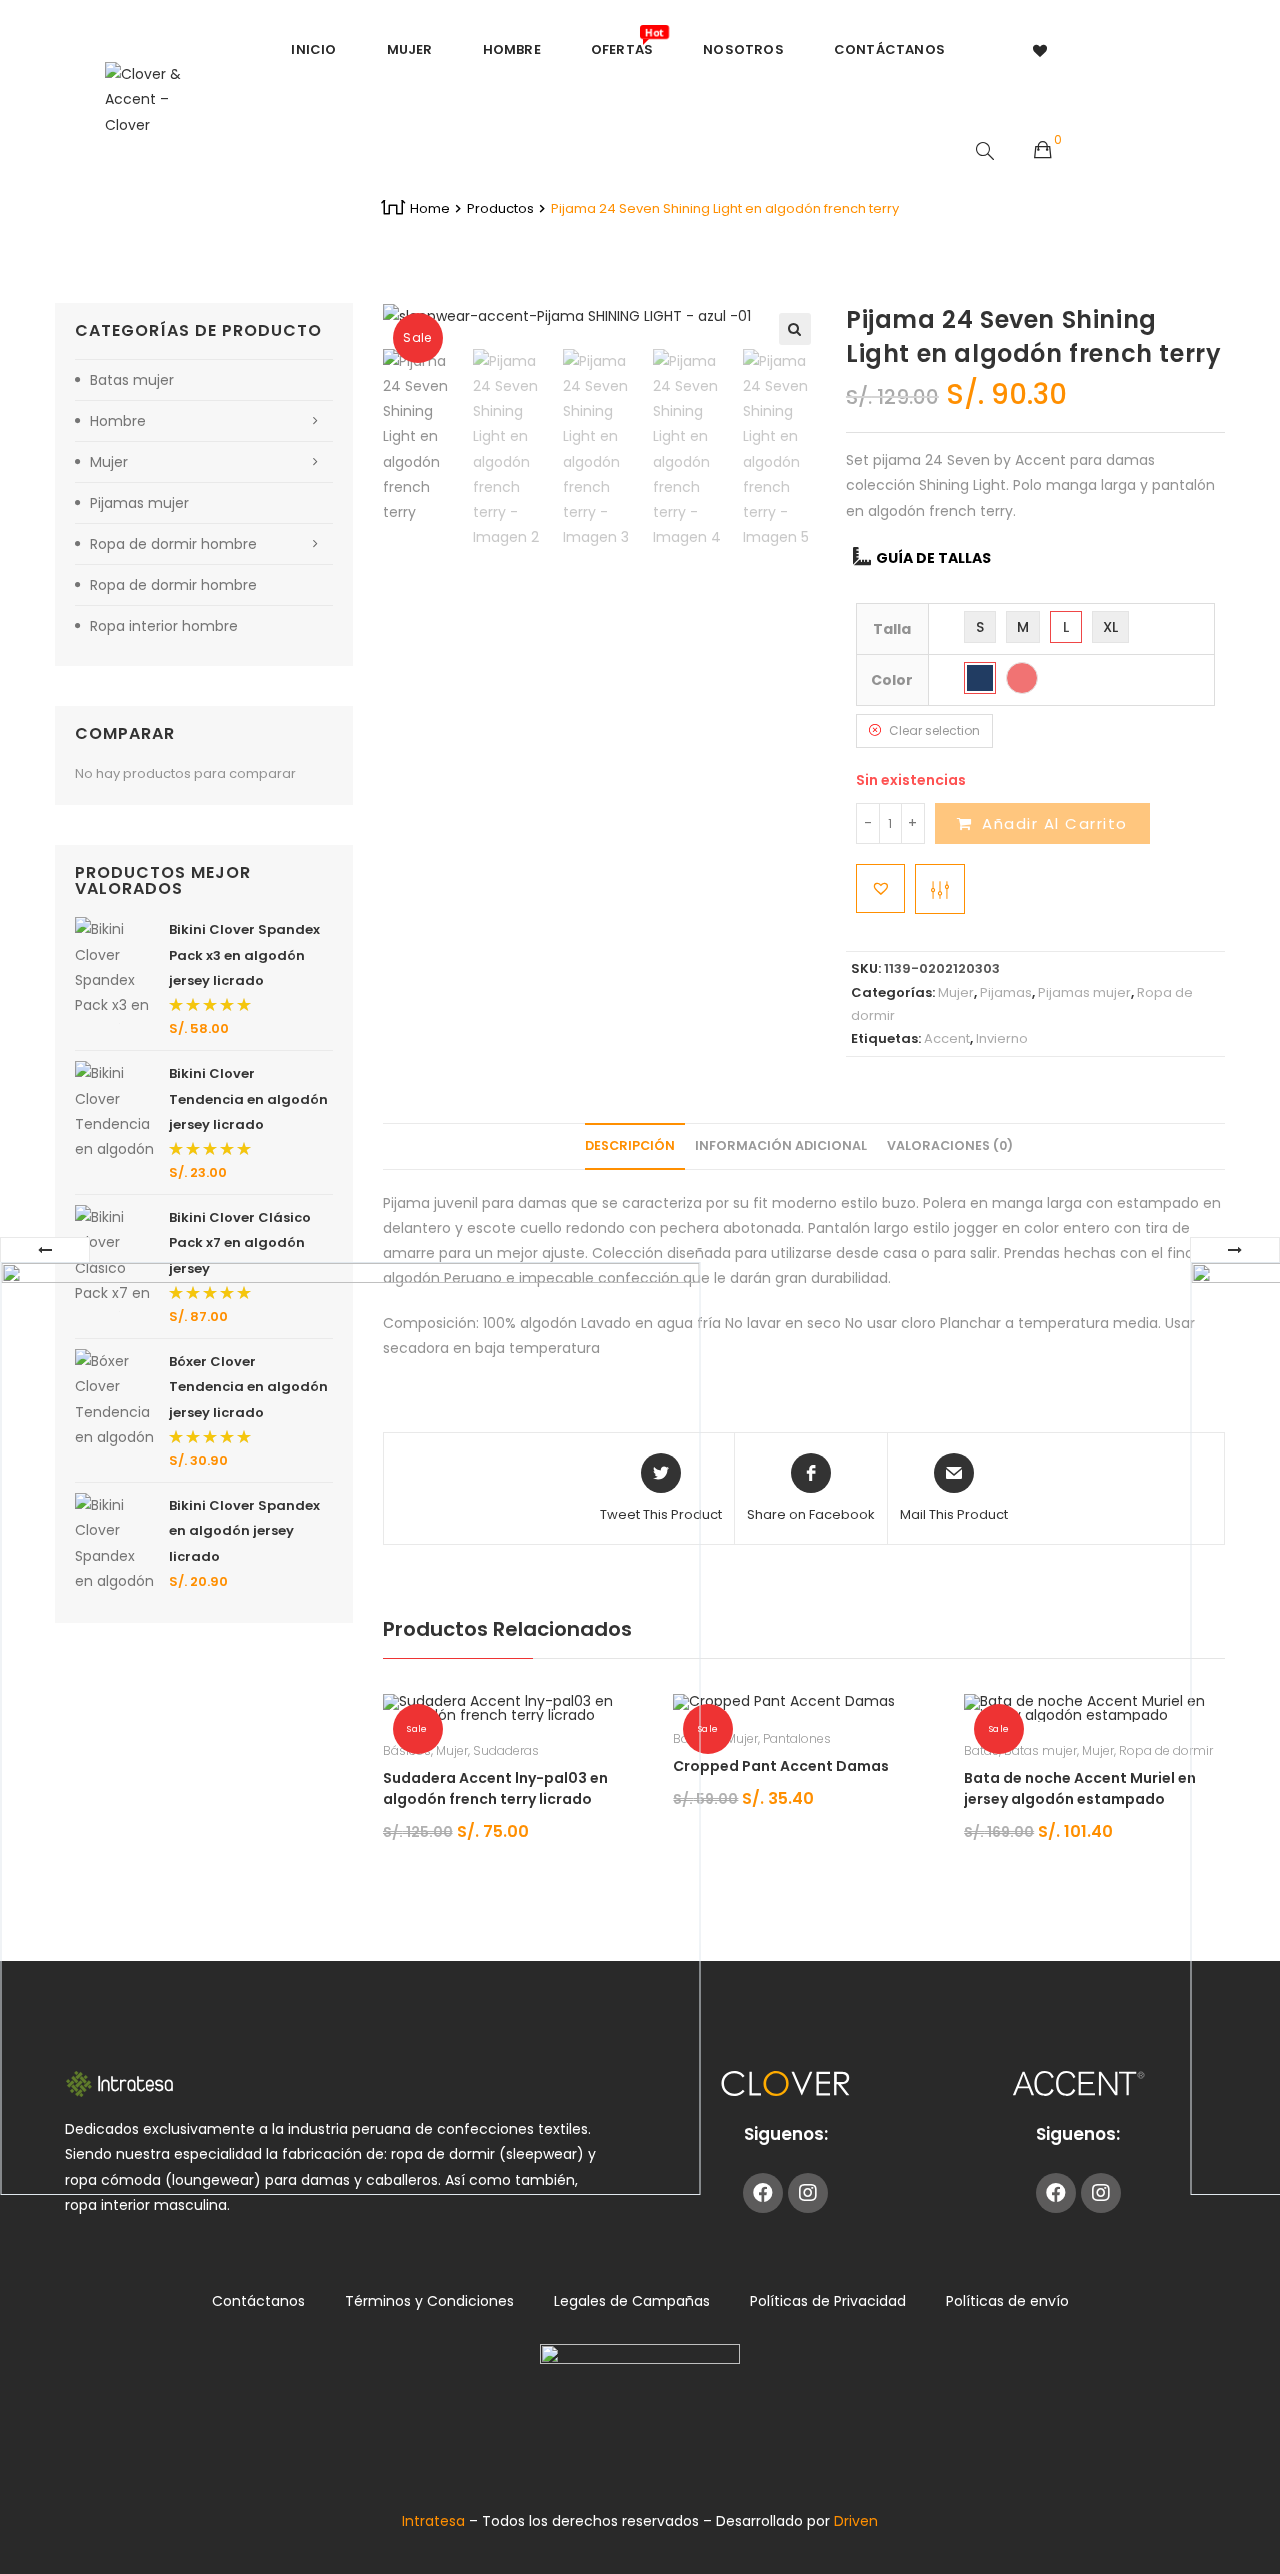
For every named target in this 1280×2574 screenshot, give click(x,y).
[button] (795, 329)
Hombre (118, 421)
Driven (856, 2521)
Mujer (956, 992)
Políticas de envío (1007, 2301)
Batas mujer (1040, 1750)
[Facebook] (763, 2193)
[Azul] (980, 678)
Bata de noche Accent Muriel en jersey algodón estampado (1080, 1788)
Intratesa (435, 2521)
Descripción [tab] (630, 1145)
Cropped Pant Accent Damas (781, 1766)
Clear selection (934, 730)
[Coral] (1022, 678)
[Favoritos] (1041, 50)
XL (1110, 627)
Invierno (1002, 1038)
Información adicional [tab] (781, 1145)
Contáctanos (258, 2301)
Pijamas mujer (1084, 992)
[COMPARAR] (940, 889)
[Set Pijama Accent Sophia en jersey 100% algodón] (350, 1728)
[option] (423, 437)
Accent (947, 1038)
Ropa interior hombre (164, 626)
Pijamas (1006, 992)
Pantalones (797, 1738)
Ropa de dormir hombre (173, 544)
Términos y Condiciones (429, 2301)
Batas (981, 1750)
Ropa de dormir (1166, 1750)
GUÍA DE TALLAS (933, 558)
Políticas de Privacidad (828, 2301)
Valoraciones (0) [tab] (950, 1145)
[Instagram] (808, 2193)
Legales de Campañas (632, 2301)
